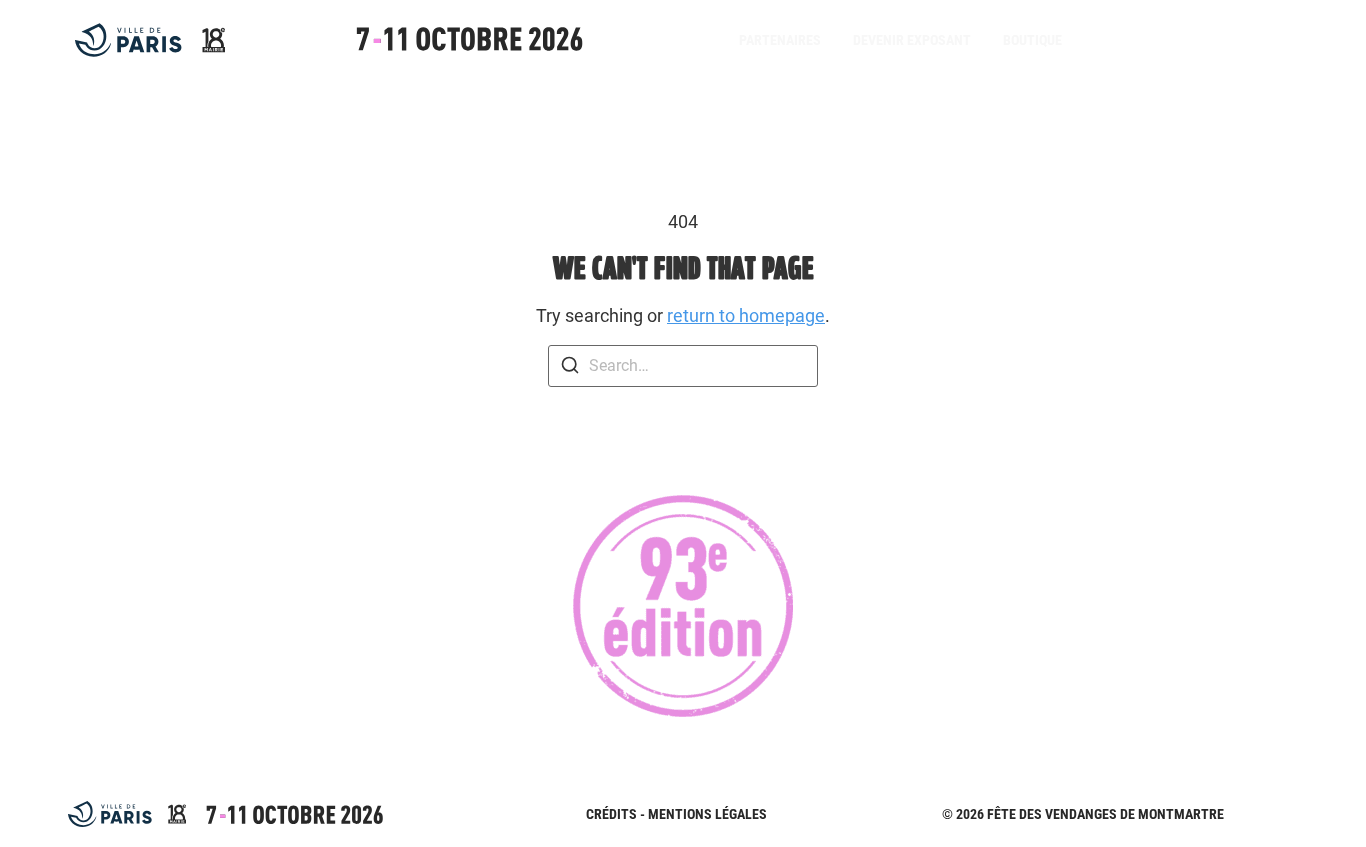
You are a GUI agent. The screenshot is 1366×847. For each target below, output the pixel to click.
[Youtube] (1211, 40)
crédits (611, 814)
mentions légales (707, 814)
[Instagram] (1171, 40)
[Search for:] (683, 366)
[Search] (570, 368)
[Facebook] (1131, 40)
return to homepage (746, 315)
